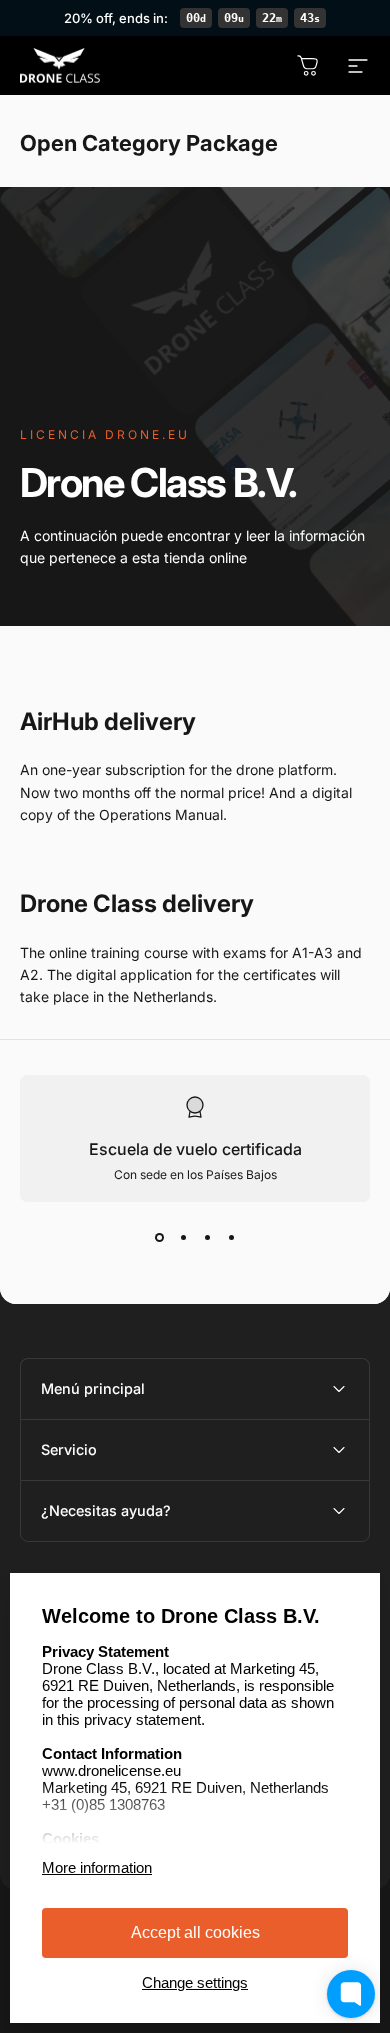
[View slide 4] (231, 1238)
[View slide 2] (183, 1238)
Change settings (195, 1982)
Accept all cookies (195, 1932)
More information (97, 1867)
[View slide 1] (159, 1238)
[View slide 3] (207, 1238)
